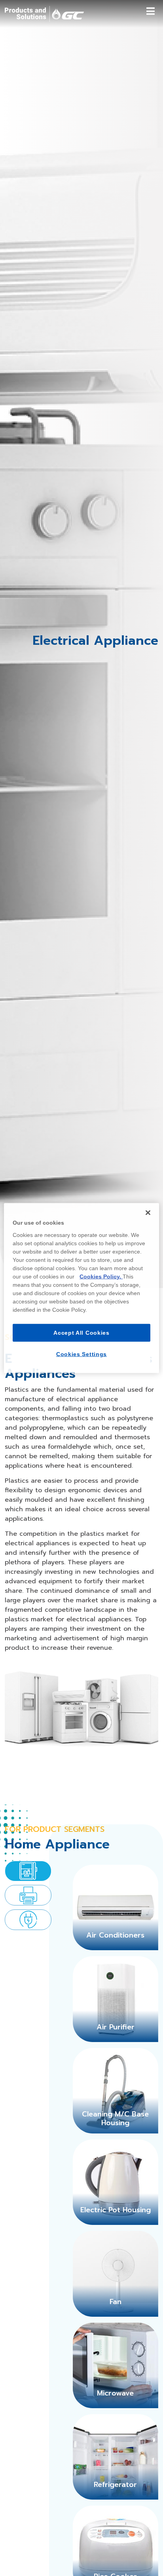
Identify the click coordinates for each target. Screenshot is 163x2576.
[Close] (148, 1213)
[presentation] (28, 1871)
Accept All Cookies (81, 1332)
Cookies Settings (81, 1354)
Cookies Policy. (101, 1276)
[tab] (28, 1871)
